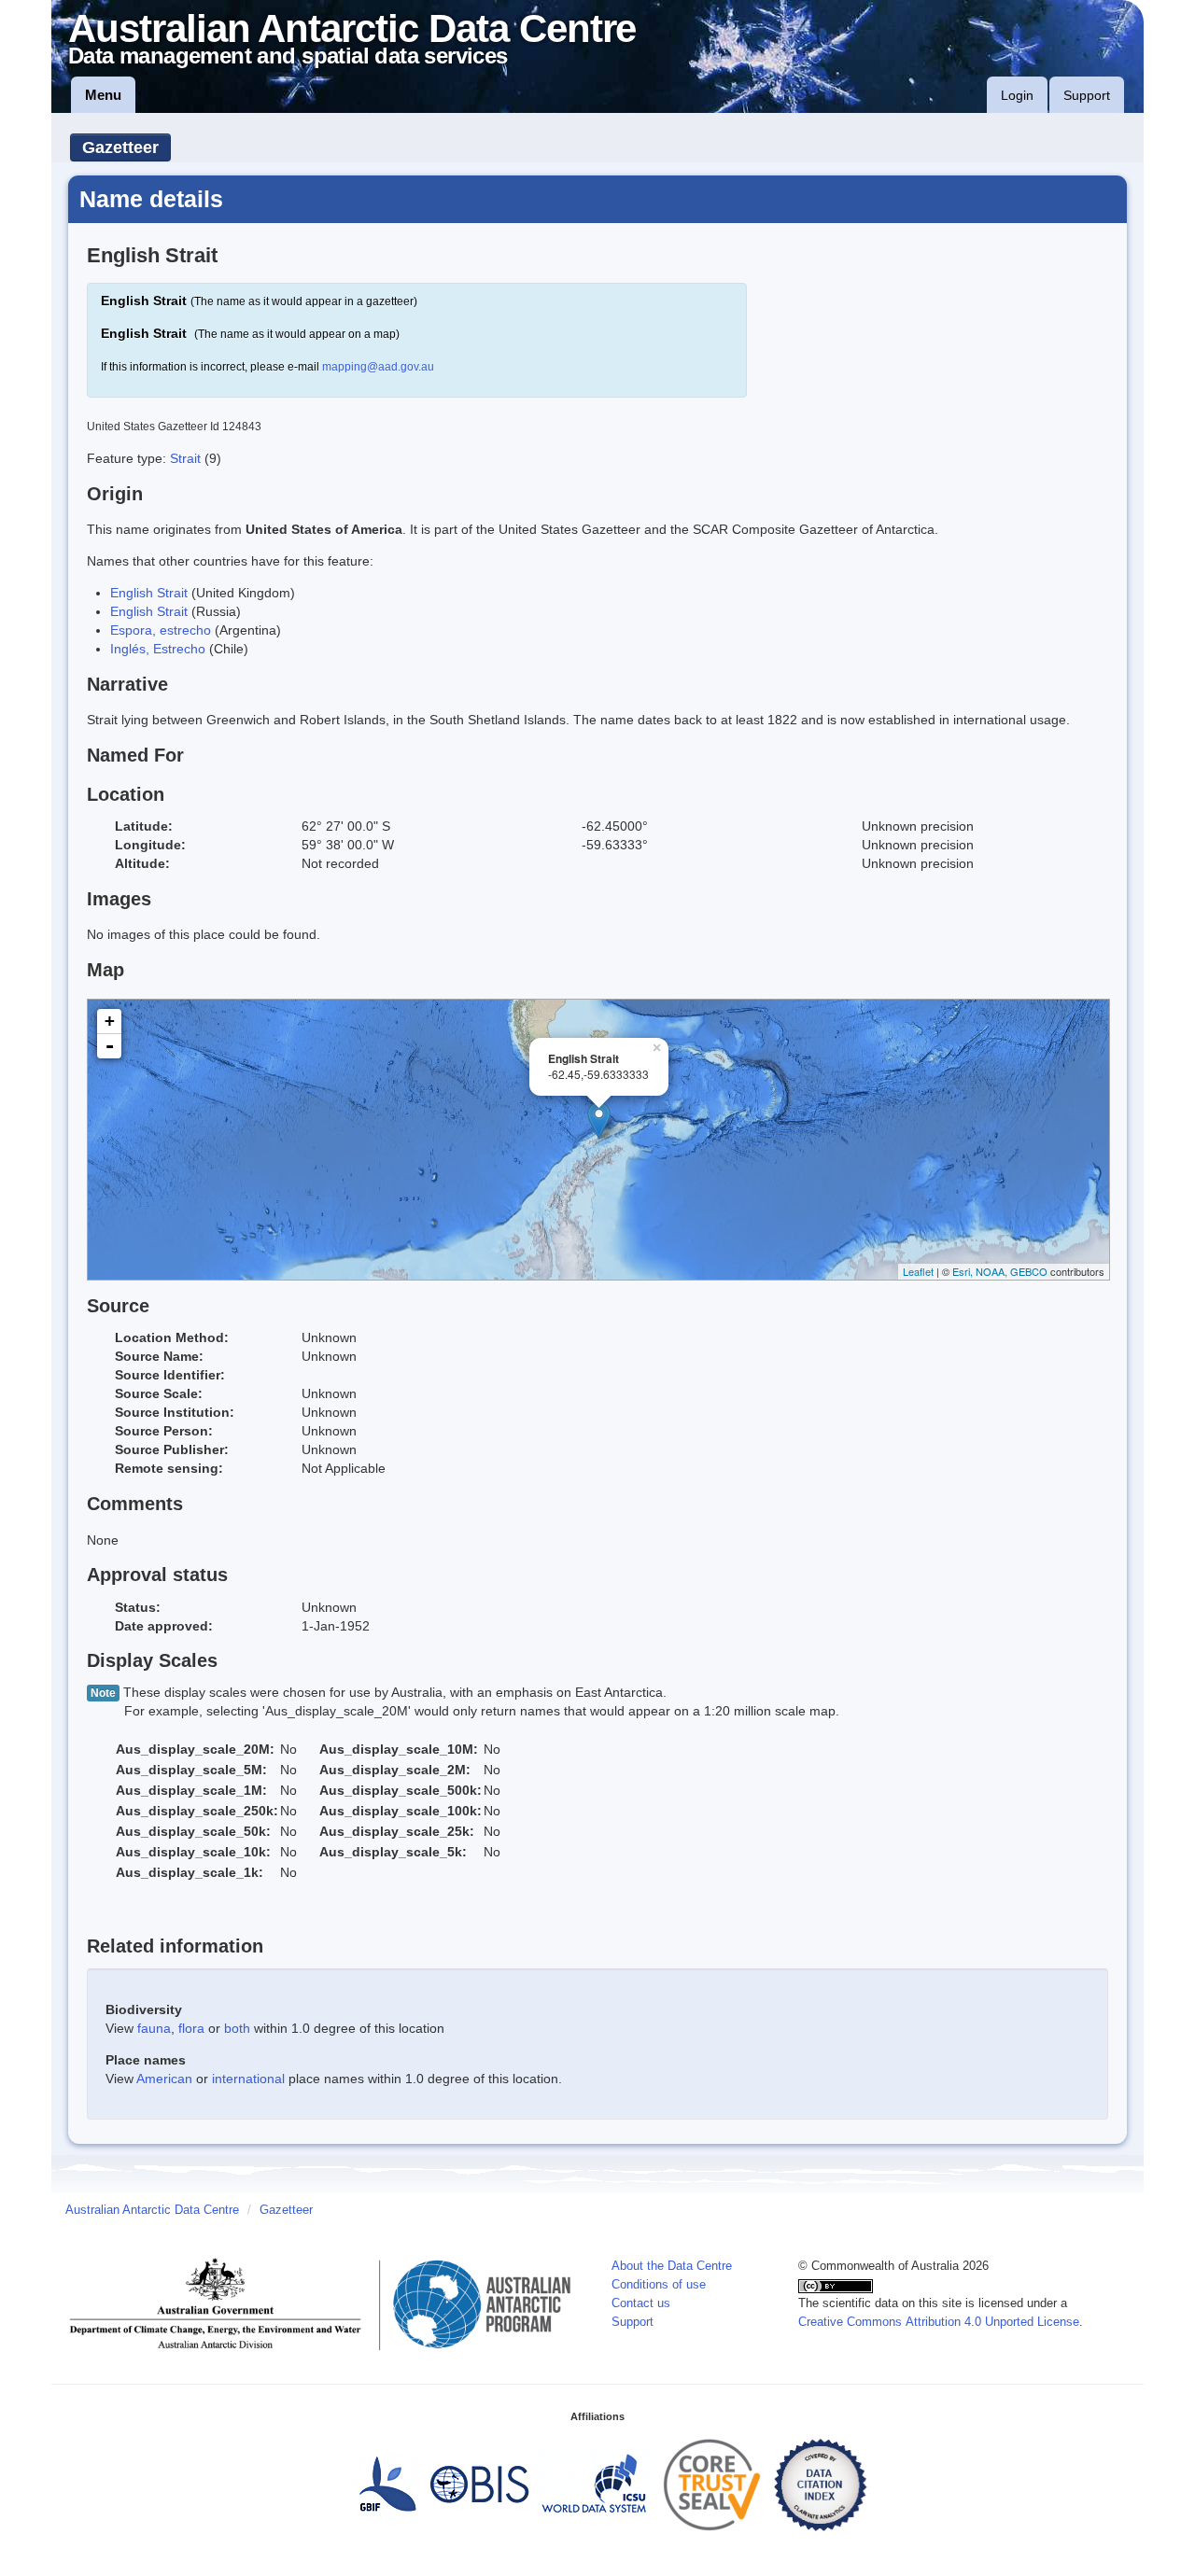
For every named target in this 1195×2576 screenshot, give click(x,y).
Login (1017, 95)
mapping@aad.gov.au (378, 367)
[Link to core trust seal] (712, 2485)
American (164, 2079)
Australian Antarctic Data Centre (152, 2210)
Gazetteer (120, 147)
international (248, 2079)
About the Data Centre (672, 2266)
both (237, 2028)
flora (191, 2028)
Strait (187, 458)
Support (1087, 95)
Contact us (641, 2303)
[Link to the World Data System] (594, 2485)
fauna (154, 2028)
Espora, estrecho (161, 630)
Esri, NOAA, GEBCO (1000, 1271)
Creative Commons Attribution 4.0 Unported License (939, 2322)
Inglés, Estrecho (158, 649)
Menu (103, 95)
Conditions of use (659, 2285)
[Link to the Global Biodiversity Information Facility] (387, 2485)
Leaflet (918, 1271)
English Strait (149, 593)
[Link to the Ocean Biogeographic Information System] (480, 2485)
